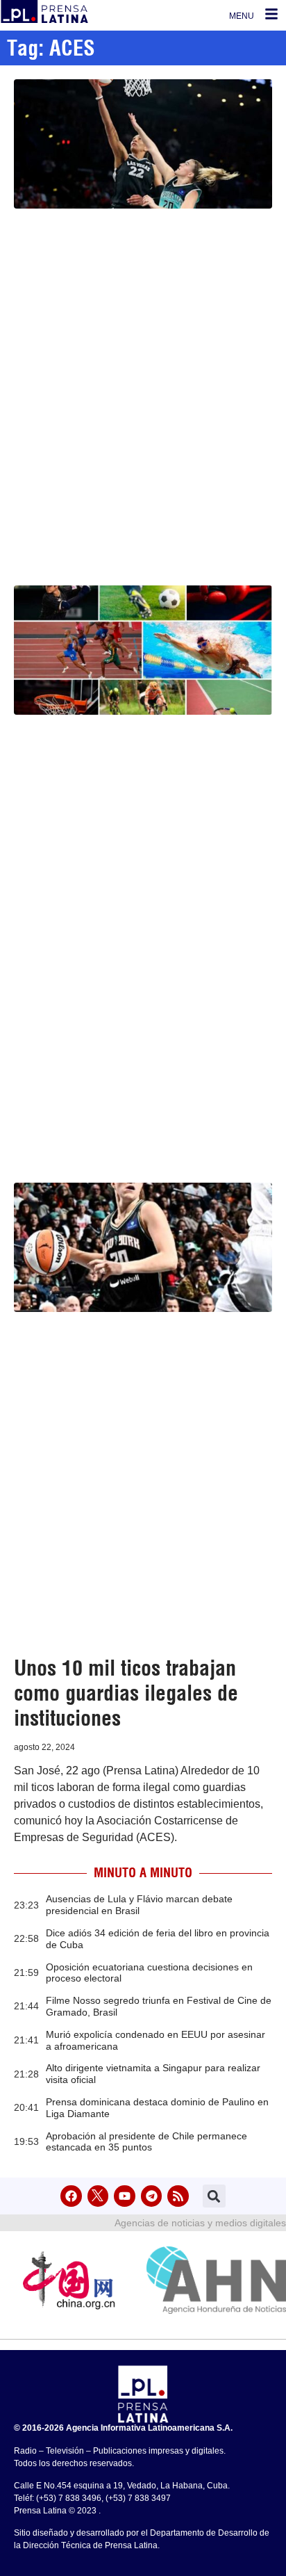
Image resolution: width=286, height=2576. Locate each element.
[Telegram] (152, 2196)
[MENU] (271, 14)
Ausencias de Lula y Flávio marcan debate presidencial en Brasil (139, 1905)
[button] (214, 2196)
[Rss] (178, 2196)
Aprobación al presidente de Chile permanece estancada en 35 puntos (146, 2142)
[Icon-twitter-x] (98, 2196)
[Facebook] (71, 2196)
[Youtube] (125, 2196)
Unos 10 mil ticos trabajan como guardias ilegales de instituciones (126, 1693)
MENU (242, 16)
